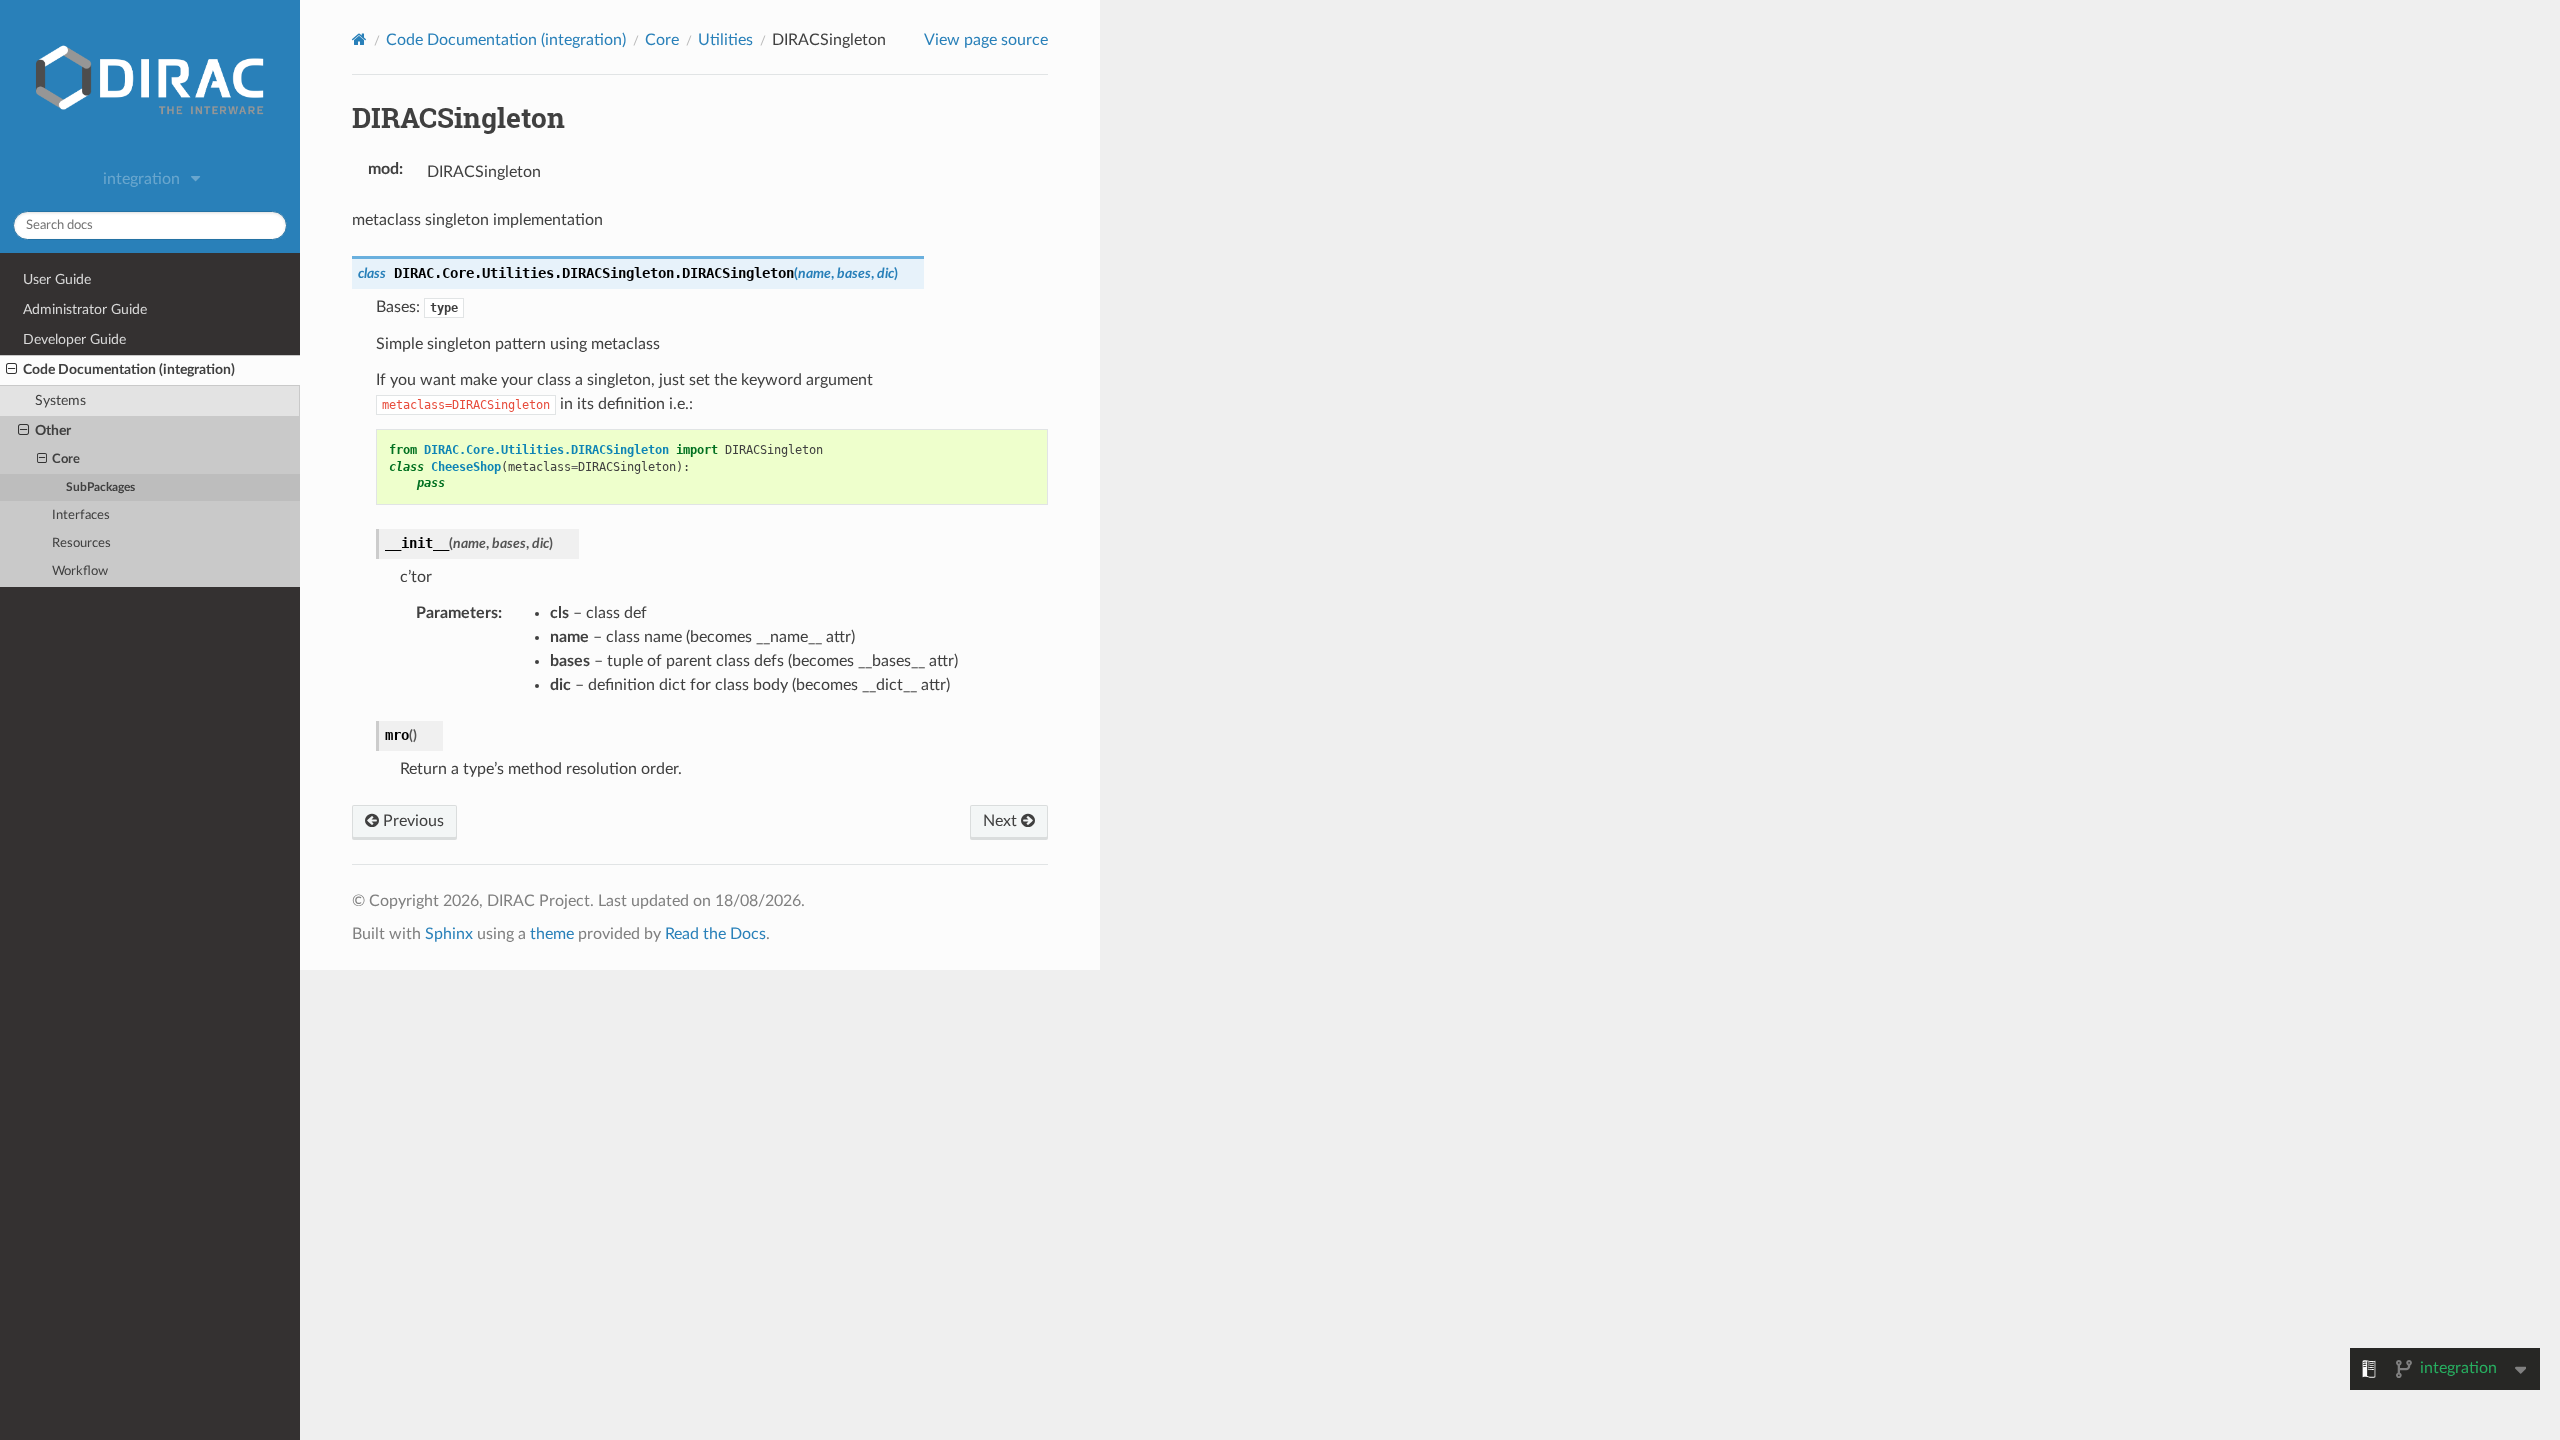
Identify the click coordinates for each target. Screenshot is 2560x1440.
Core (66, 459)
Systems (60, 400)
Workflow (80, 571)
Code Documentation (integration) (129, 369)
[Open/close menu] (11, 370)
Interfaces (81, 515)
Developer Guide (74, 339)
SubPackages (100, 487)
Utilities (725, 40)
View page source (986, 40)
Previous (411, 821)
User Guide (57, 279)
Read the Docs (715, 934)
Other (53, 430)
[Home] (359, 39)
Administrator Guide (85, 309)
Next (1002, 821)
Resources (81, 543)
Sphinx (449, 934)
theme (552, 934)
